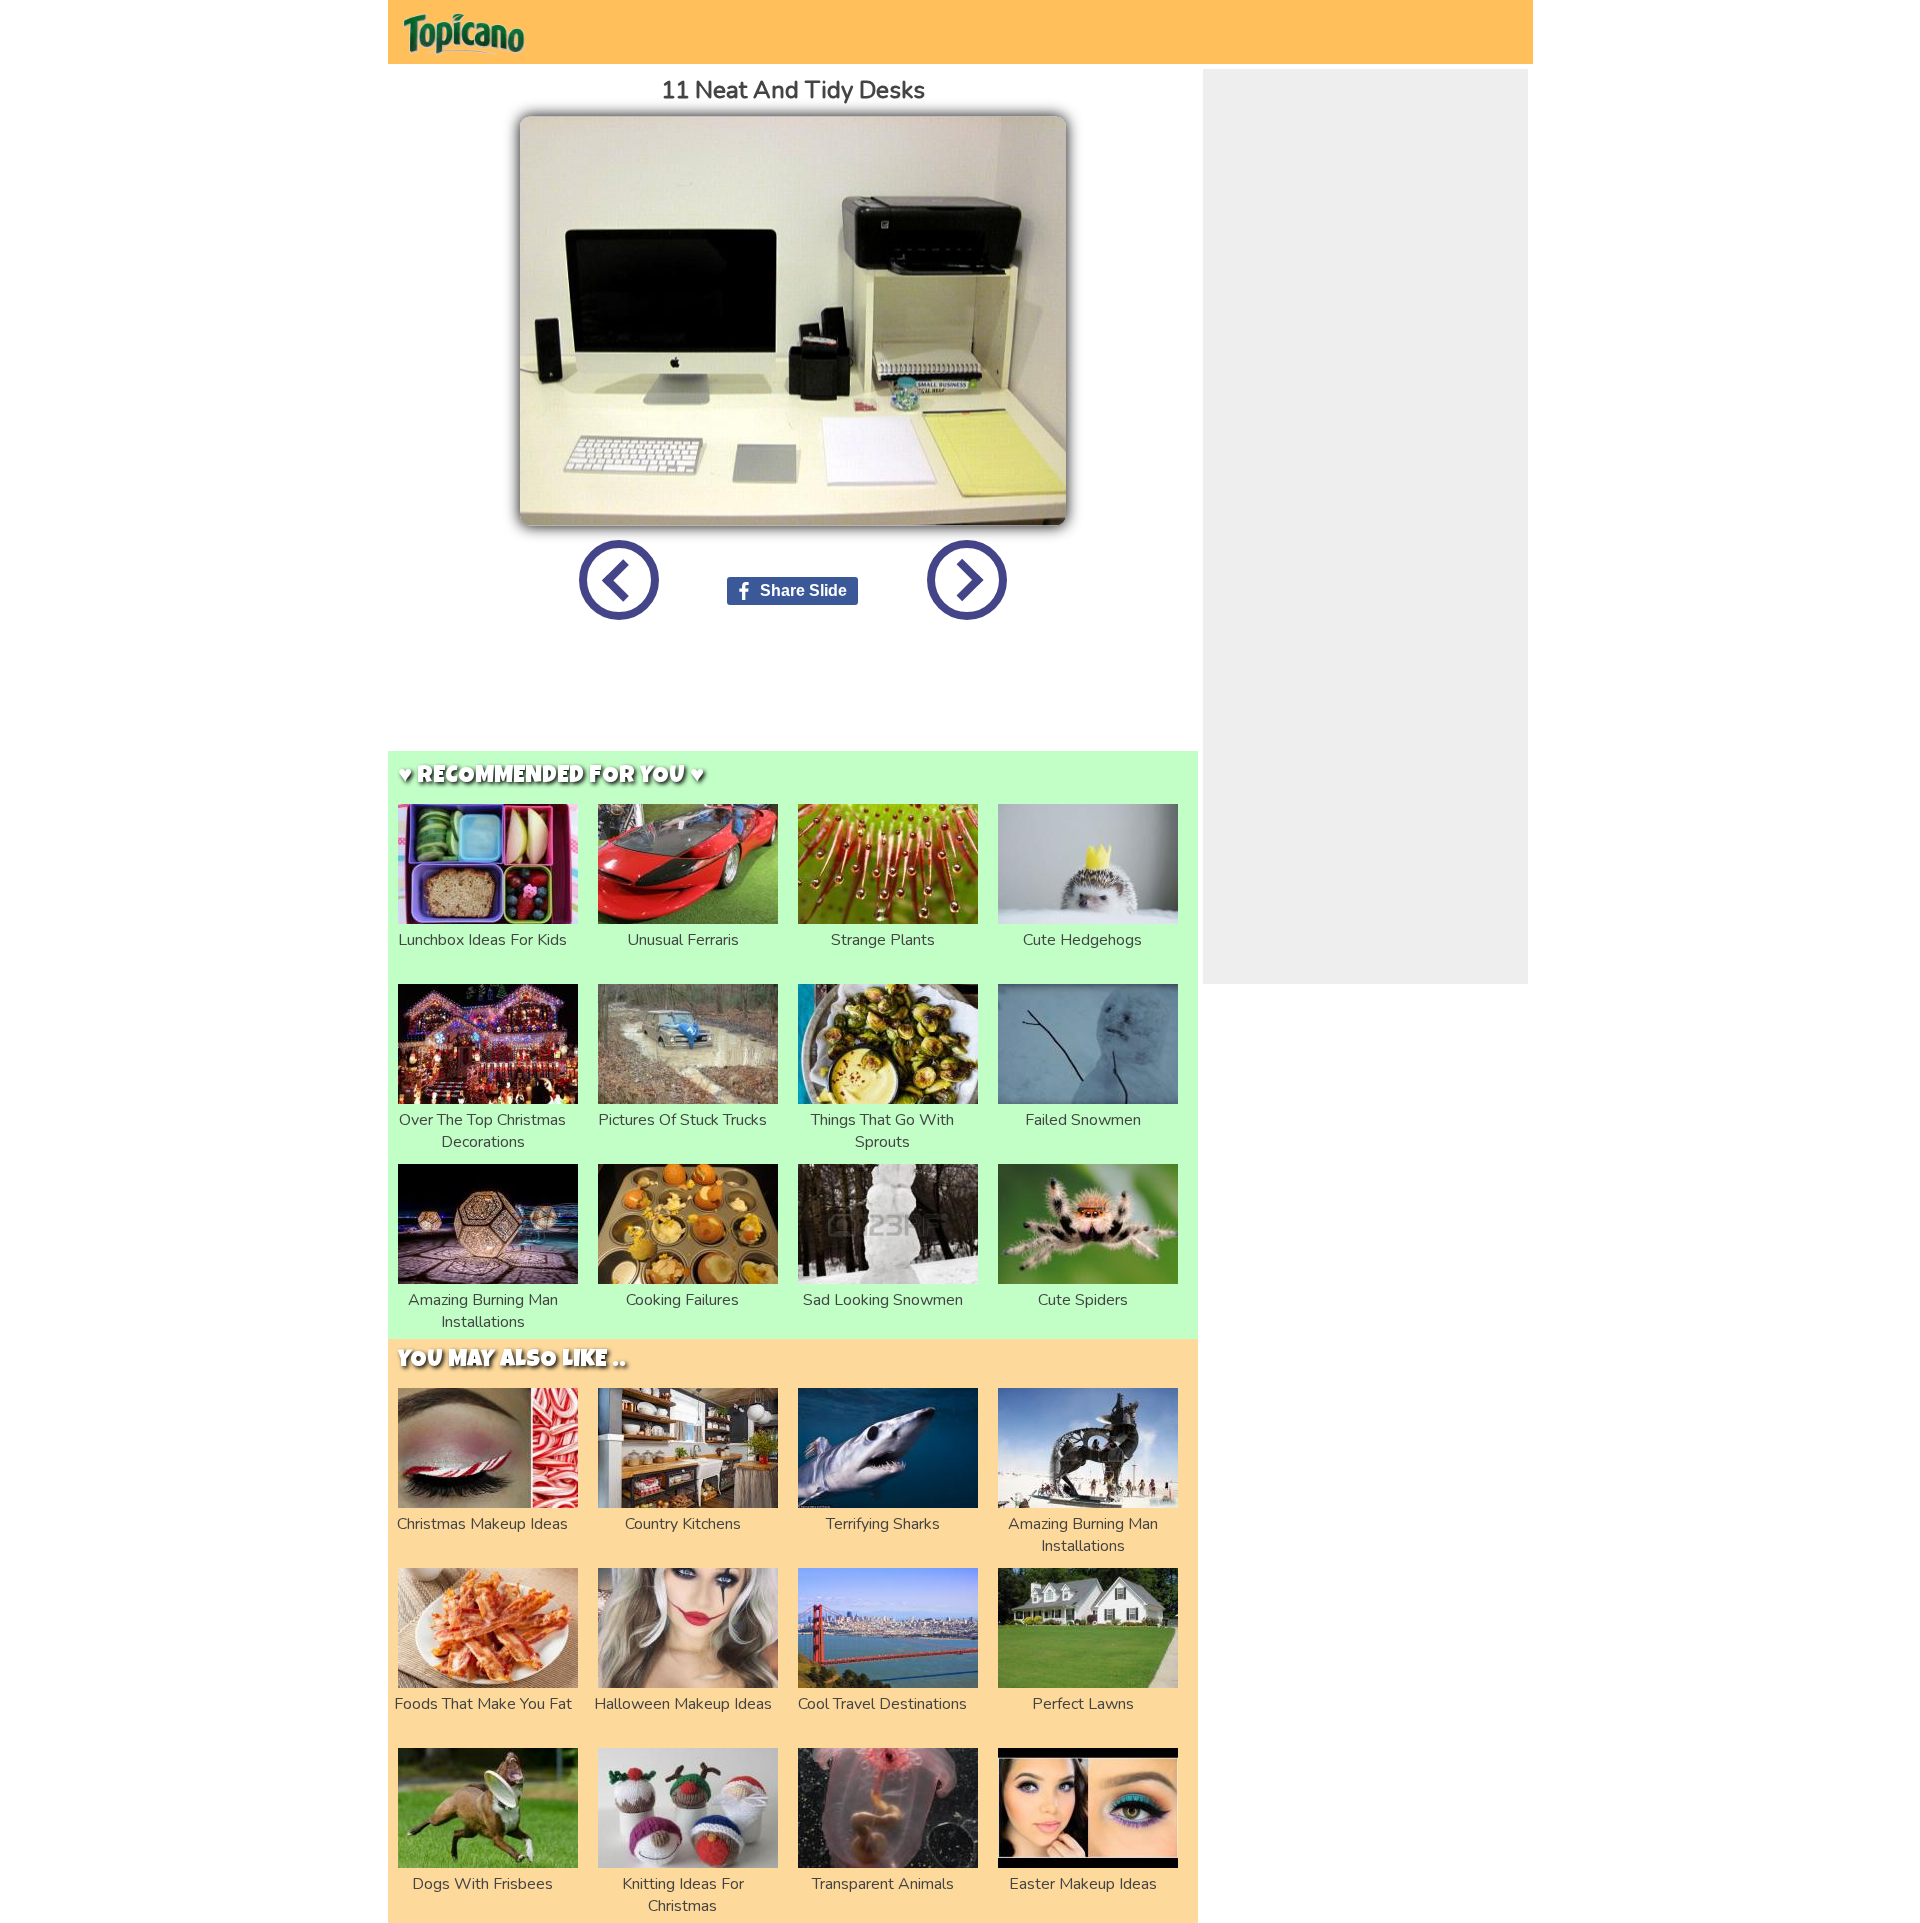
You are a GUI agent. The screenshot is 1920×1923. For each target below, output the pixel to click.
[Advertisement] (793, 701)
